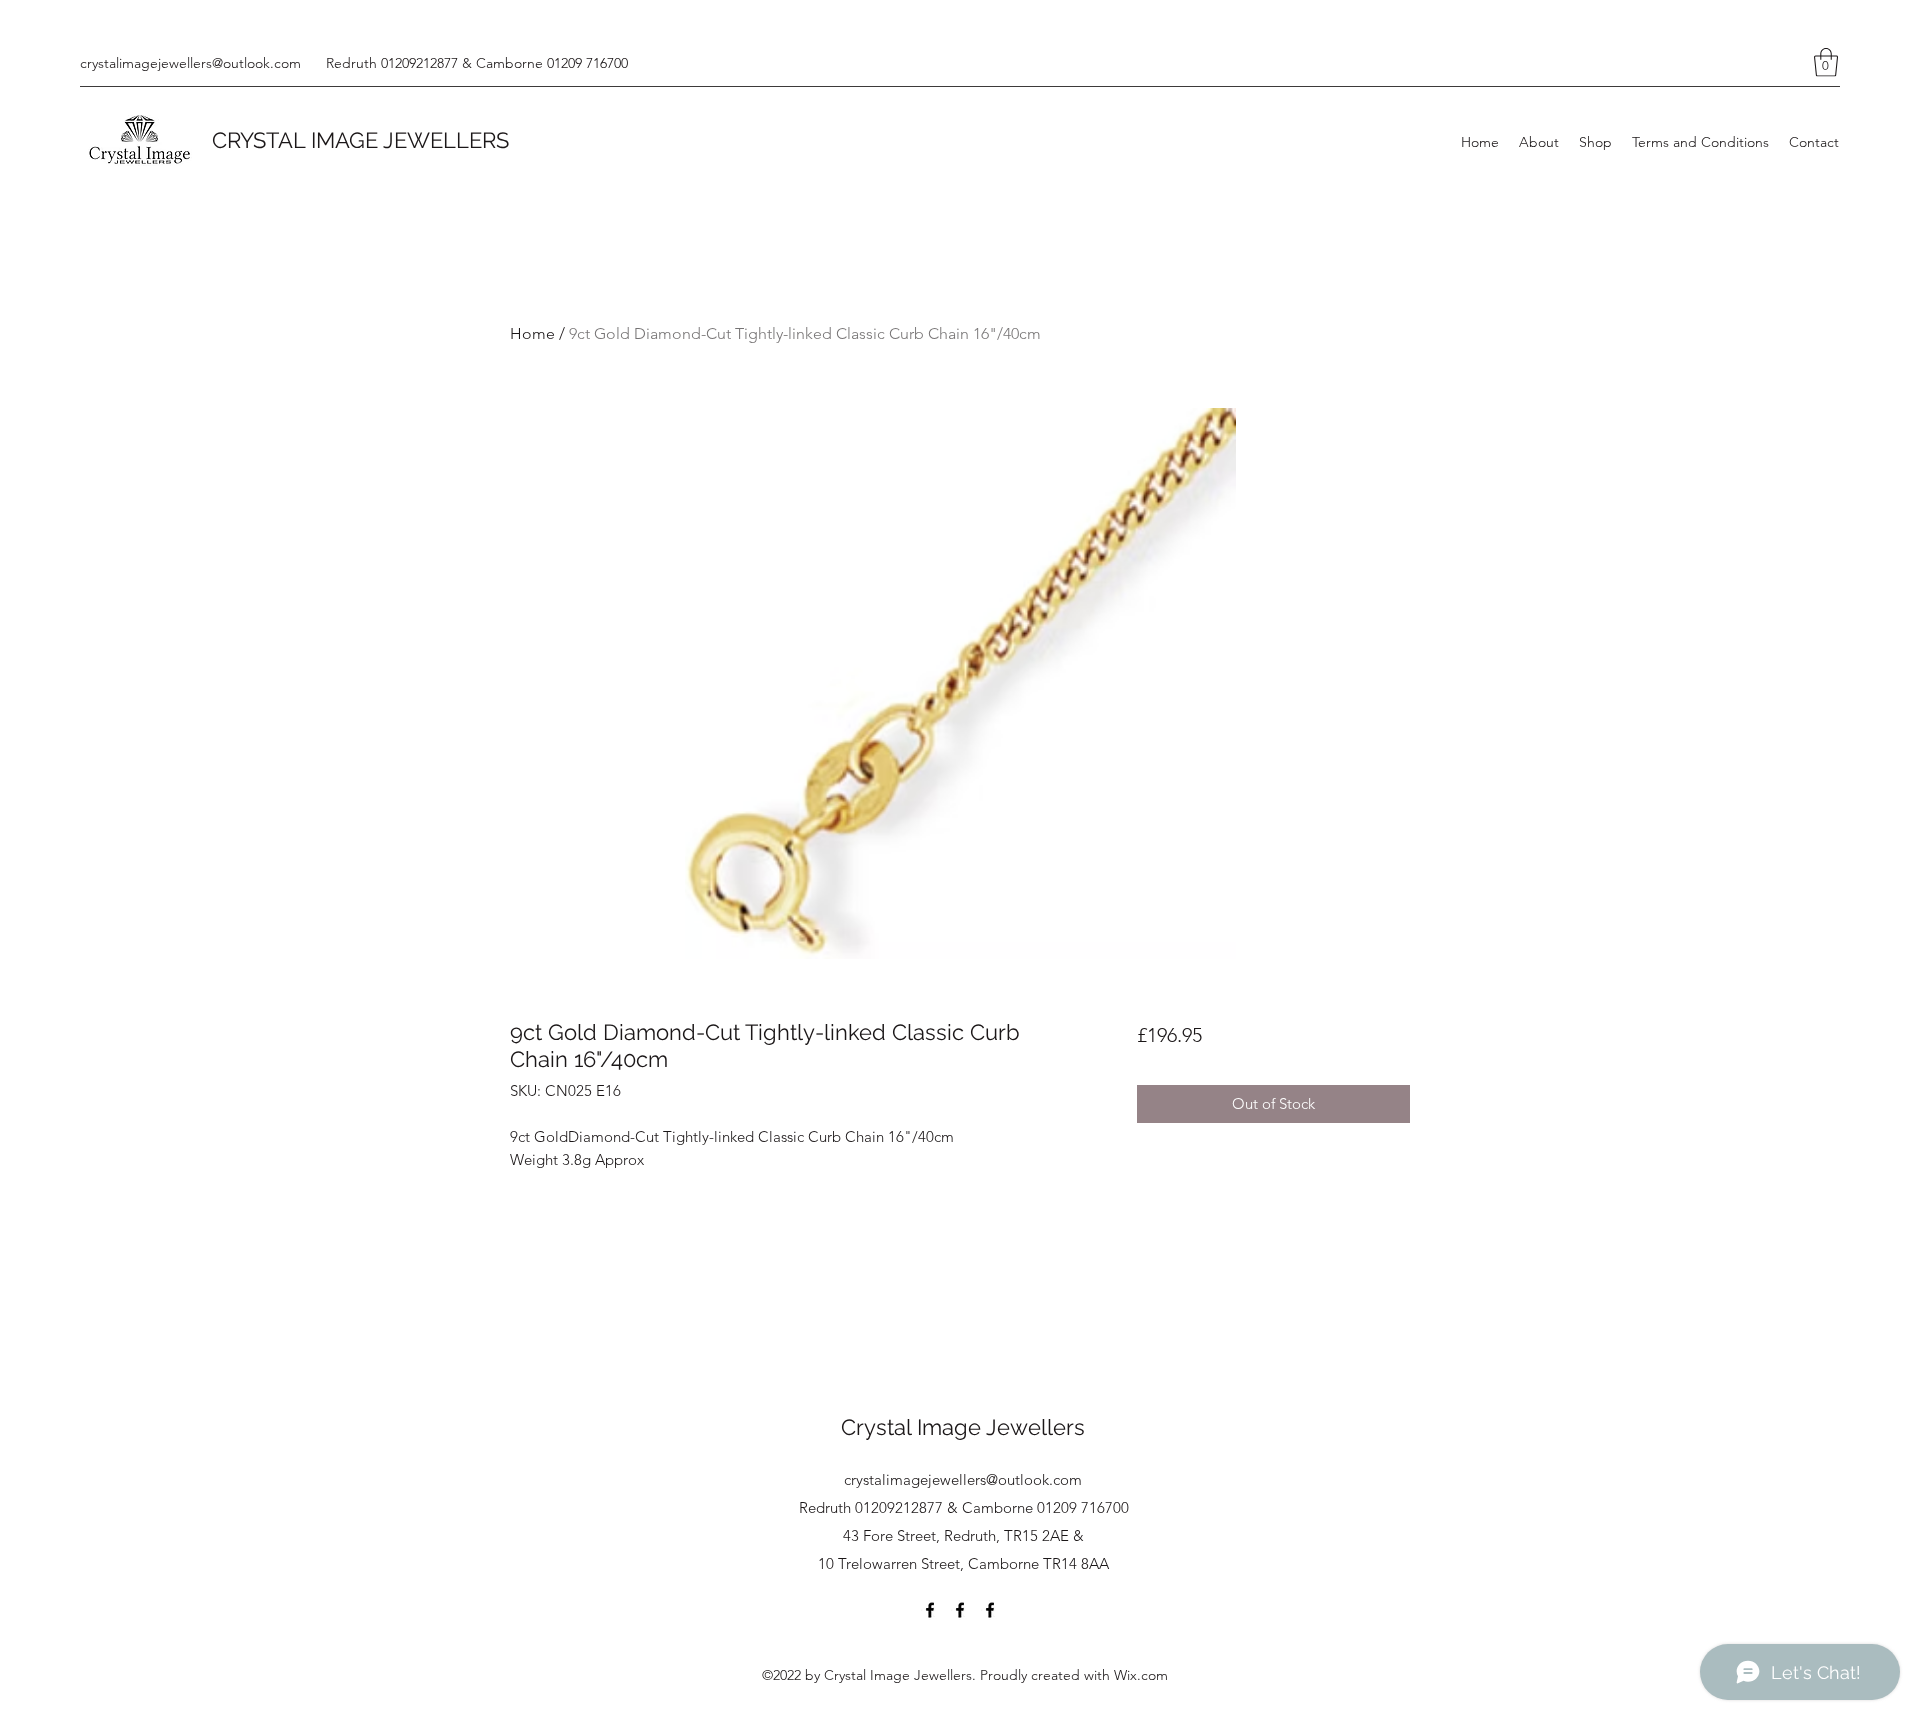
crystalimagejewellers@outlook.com (190, 63)
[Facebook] (930, 1610)
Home (532, 333)
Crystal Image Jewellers (963, 1427)
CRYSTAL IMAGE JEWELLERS (360, 140)
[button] (1826, 62)
